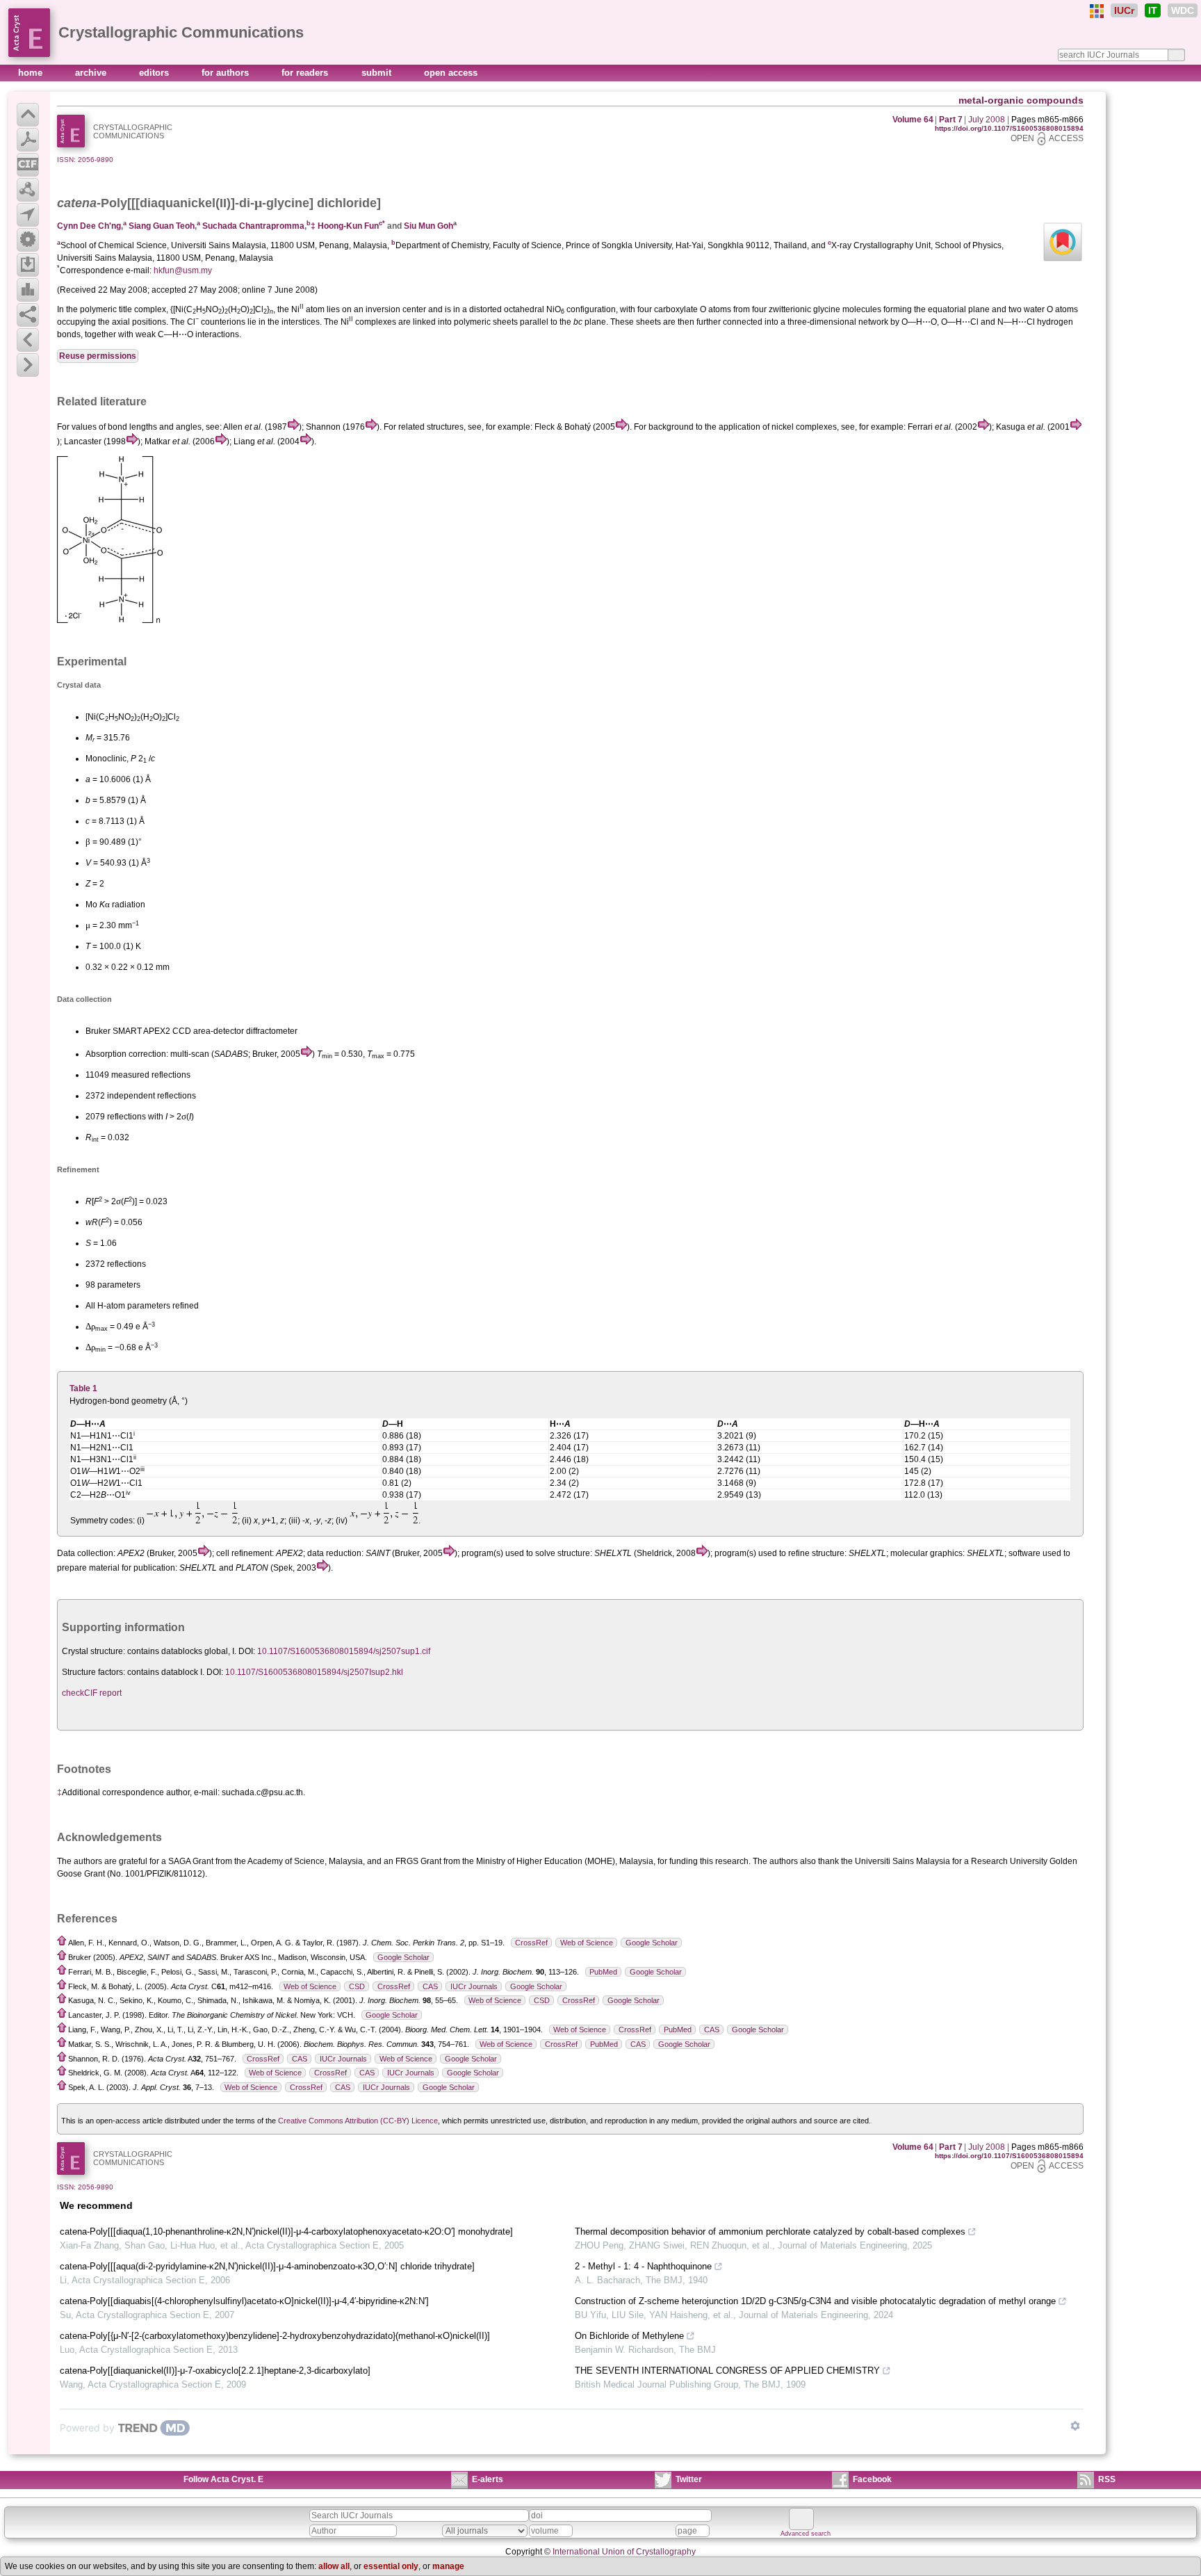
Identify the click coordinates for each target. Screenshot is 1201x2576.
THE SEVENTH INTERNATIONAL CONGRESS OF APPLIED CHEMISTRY (727, 2371)
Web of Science (587, 1943)
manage (448, 2566)
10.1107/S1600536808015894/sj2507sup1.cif (344, 1651)
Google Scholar (652, 1943)
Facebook (872, 2479)
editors (155, 73)
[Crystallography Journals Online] (1097, 11)
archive (92, 73)
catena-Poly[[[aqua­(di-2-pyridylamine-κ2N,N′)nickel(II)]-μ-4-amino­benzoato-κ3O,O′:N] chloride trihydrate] (267, 2266)
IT (1153, 10)
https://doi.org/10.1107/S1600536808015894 (1009, 128)
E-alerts (488, 2479)
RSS (1107, 2479)
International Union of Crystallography (624, 2552)
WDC (1183, 10)
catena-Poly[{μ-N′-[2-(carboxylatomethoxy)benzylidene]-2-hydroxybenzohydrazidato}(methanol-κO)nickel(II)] (275, 2336)
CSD (357, 1986)
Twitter (689, 2479)
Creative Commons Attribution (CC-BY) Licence (358, 2121)
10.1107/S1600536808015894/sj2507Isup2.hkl (314, 1672)
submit (378, 73)
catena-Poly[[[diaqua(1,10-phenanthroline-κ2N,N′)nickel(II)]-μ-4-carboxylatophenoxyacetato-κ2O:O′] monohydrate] (286, 2231)
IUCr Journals (474, 1986)
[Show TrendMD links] (1075, 2426)
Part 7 (951, 120)
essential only (391, 2566)
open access (451, 73)
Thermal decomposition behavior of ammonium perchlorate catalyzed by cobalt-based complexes (770, 2231)
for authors (227, 73)
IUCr (1124, 10)
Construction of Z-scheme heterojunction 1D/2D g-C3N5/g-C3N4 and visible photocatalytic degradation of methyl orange (815, 2301)
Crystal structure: (93, 1651)
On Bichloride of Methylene (629, 2336)
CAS (430, 1986)
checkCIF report (92, 1693)
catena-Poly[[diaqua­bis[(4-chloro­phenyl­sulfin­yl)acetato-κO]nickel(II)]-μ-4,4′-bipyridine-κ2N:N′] (244, 2301)
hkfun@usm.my (183, 270)
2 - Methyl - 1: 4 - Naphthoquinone (643, 2266)
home (32, 73)
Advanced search (806, 2534)
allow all (334, 2566)
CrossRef (531, 1943)
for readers (306, 73)
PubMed (603, 1972)
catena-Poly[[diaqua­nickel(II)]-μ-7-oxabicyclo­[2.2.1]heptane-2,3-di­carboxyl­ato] (215, 2371)
